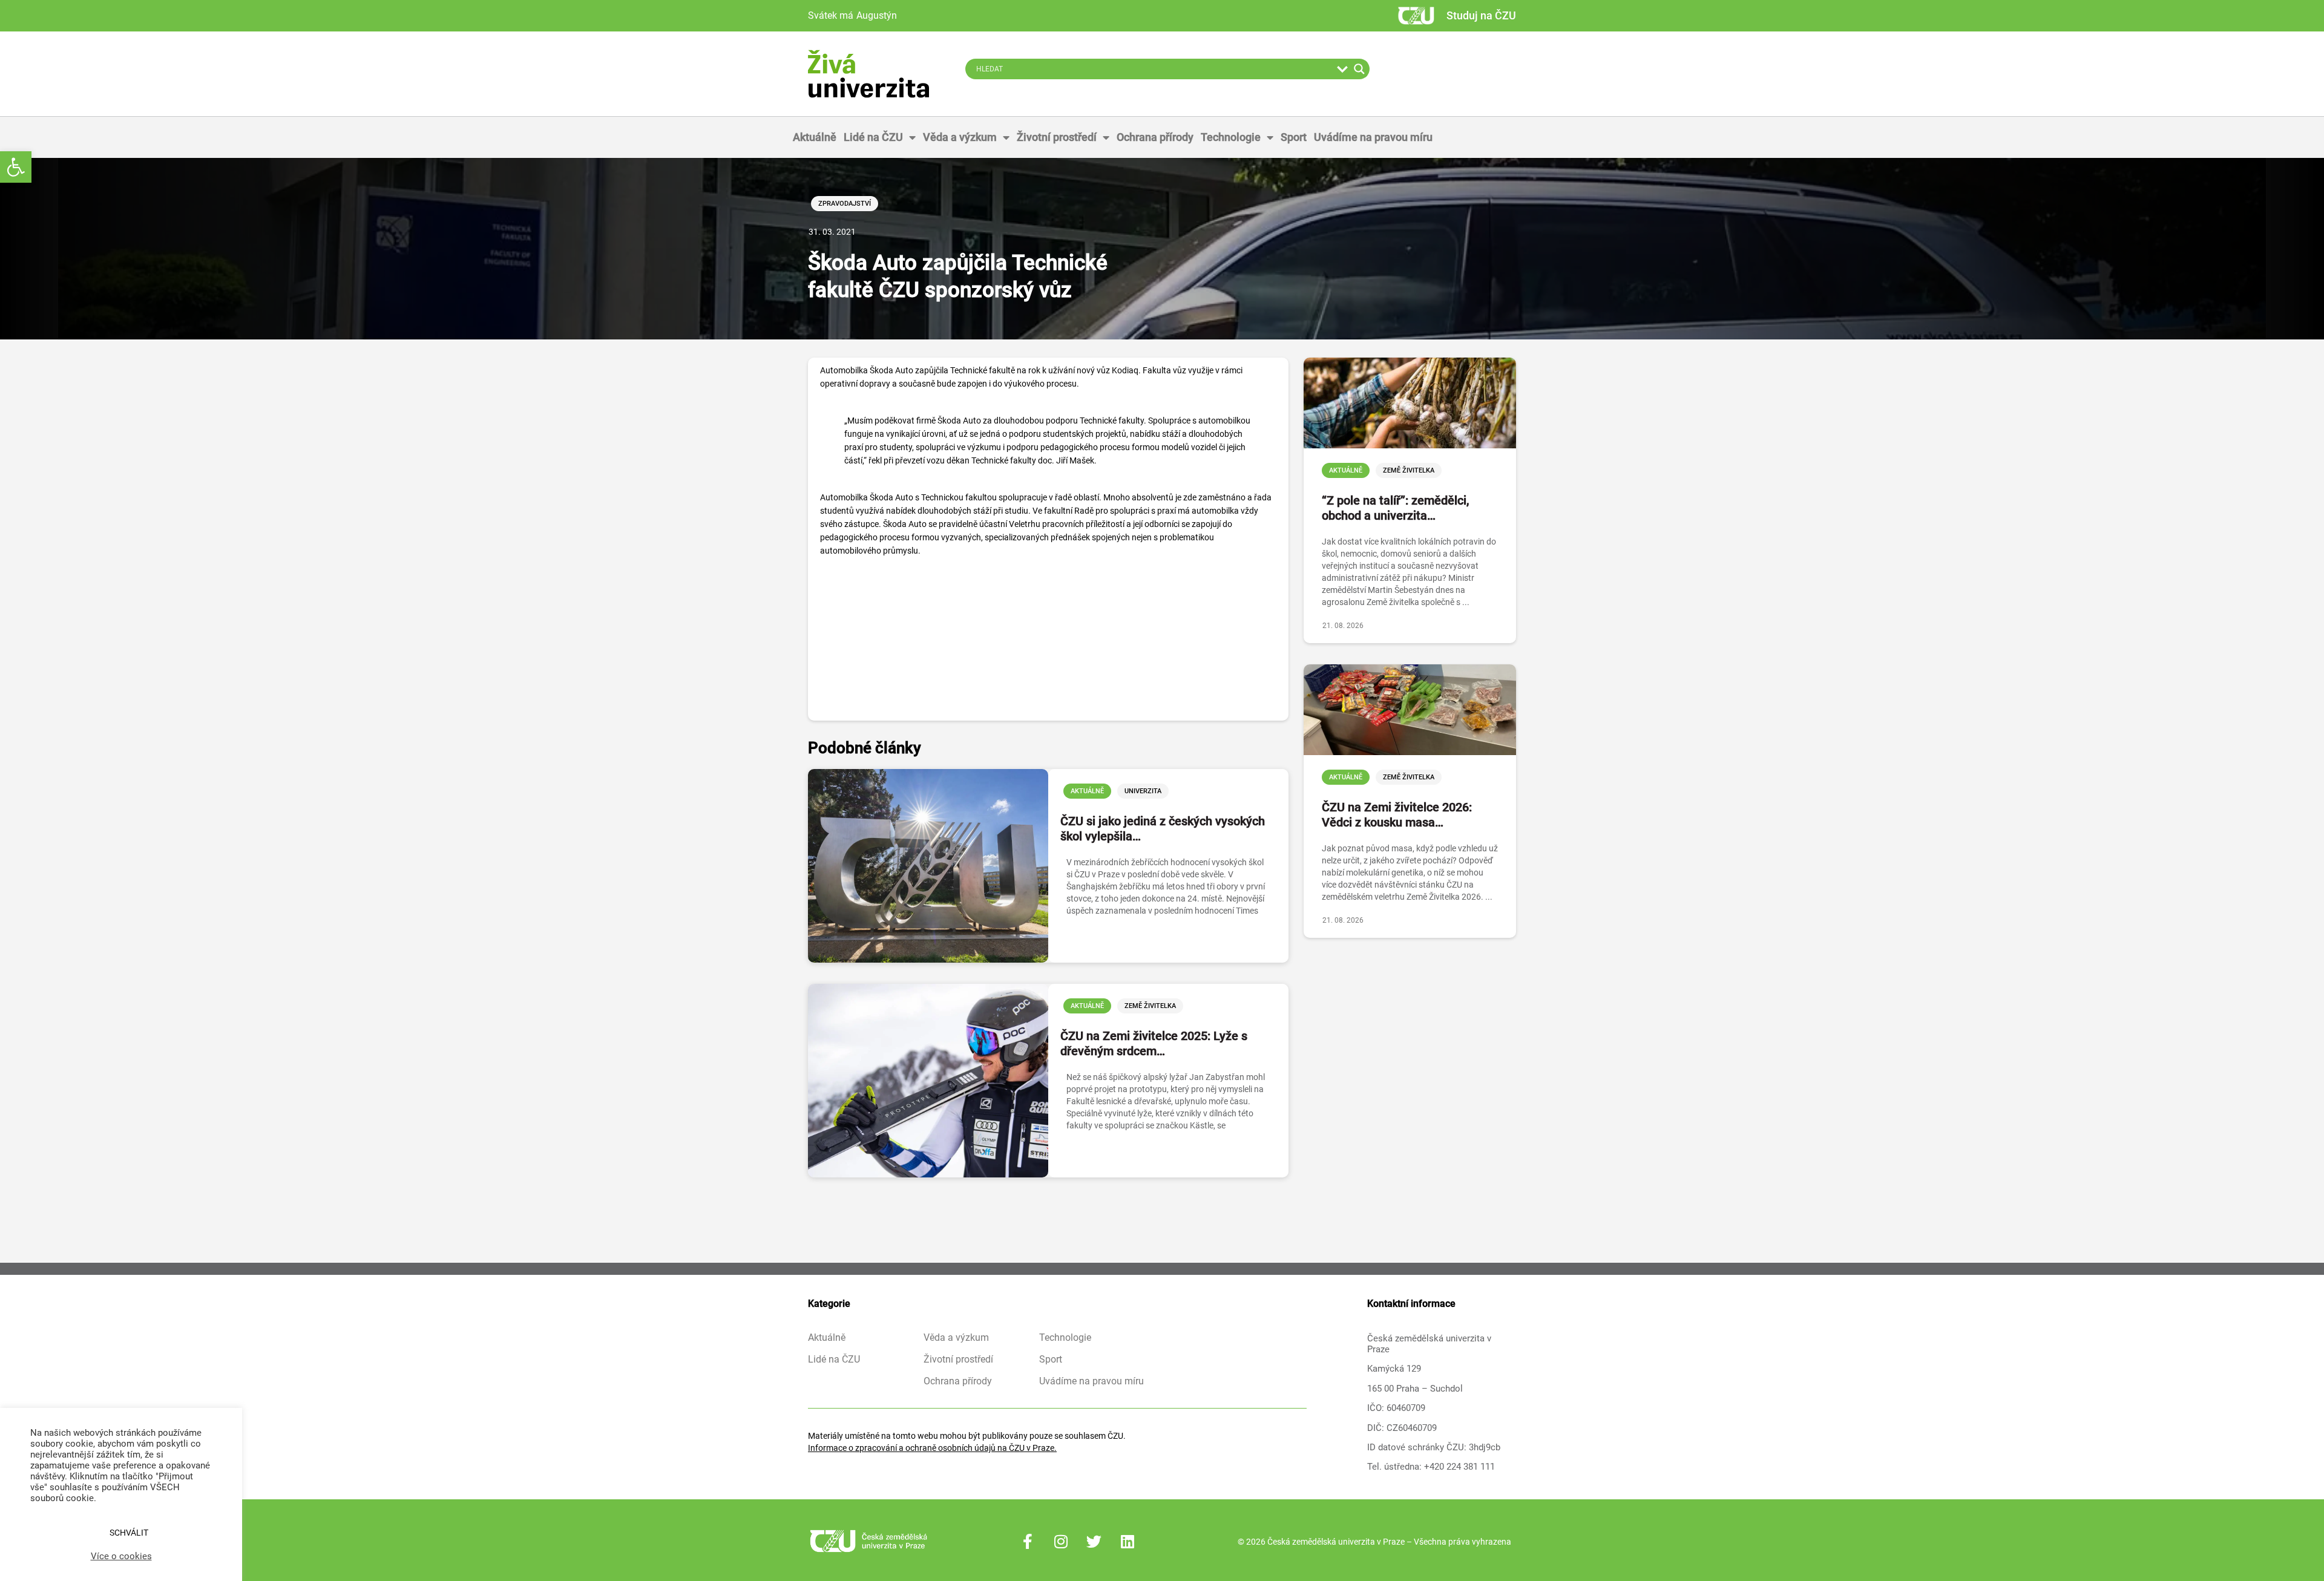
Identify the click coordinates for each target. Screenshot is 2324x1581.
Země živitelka (1150, 1006)
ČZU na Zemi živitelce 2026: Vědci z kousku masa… (1397, 815)
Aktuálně (815, 137)
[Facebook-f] (1028, 1542)
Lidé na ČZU (873, 137)
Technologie (1231, 137)
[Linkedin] (1128, 1542)
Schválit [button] (129, 1533)
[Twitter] (1094, 1542)
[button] (16, 167)
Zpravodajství (845, 204)
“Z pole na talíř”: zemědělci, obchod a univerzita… (1395, 508)
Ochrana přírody (1155, 137)
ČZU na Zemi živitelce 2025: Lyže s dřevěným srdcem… (1154, 1043)
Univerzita (1143, 791)
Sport (1294, 137)
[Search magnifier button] (1359, 69)
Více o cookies (121, 1556)
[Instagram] (1061, 1542)
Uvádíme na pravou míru (1373, 137)
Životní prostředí (1057, 137)
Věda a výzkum (960, 137)
